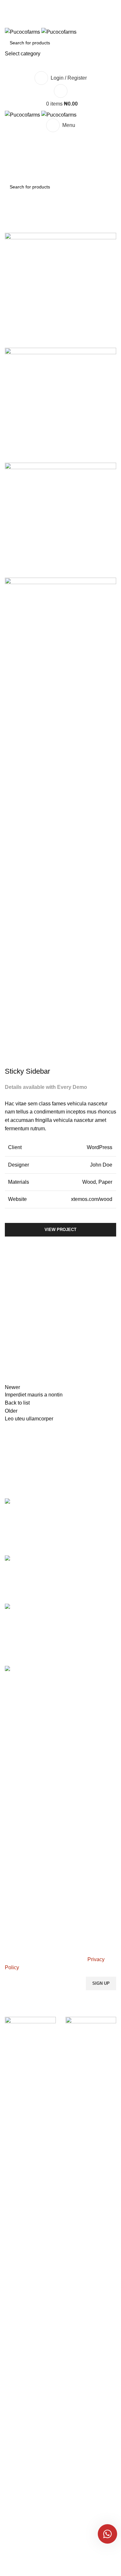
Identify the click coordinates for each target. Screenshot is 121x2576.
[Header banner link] (60, 1288)
